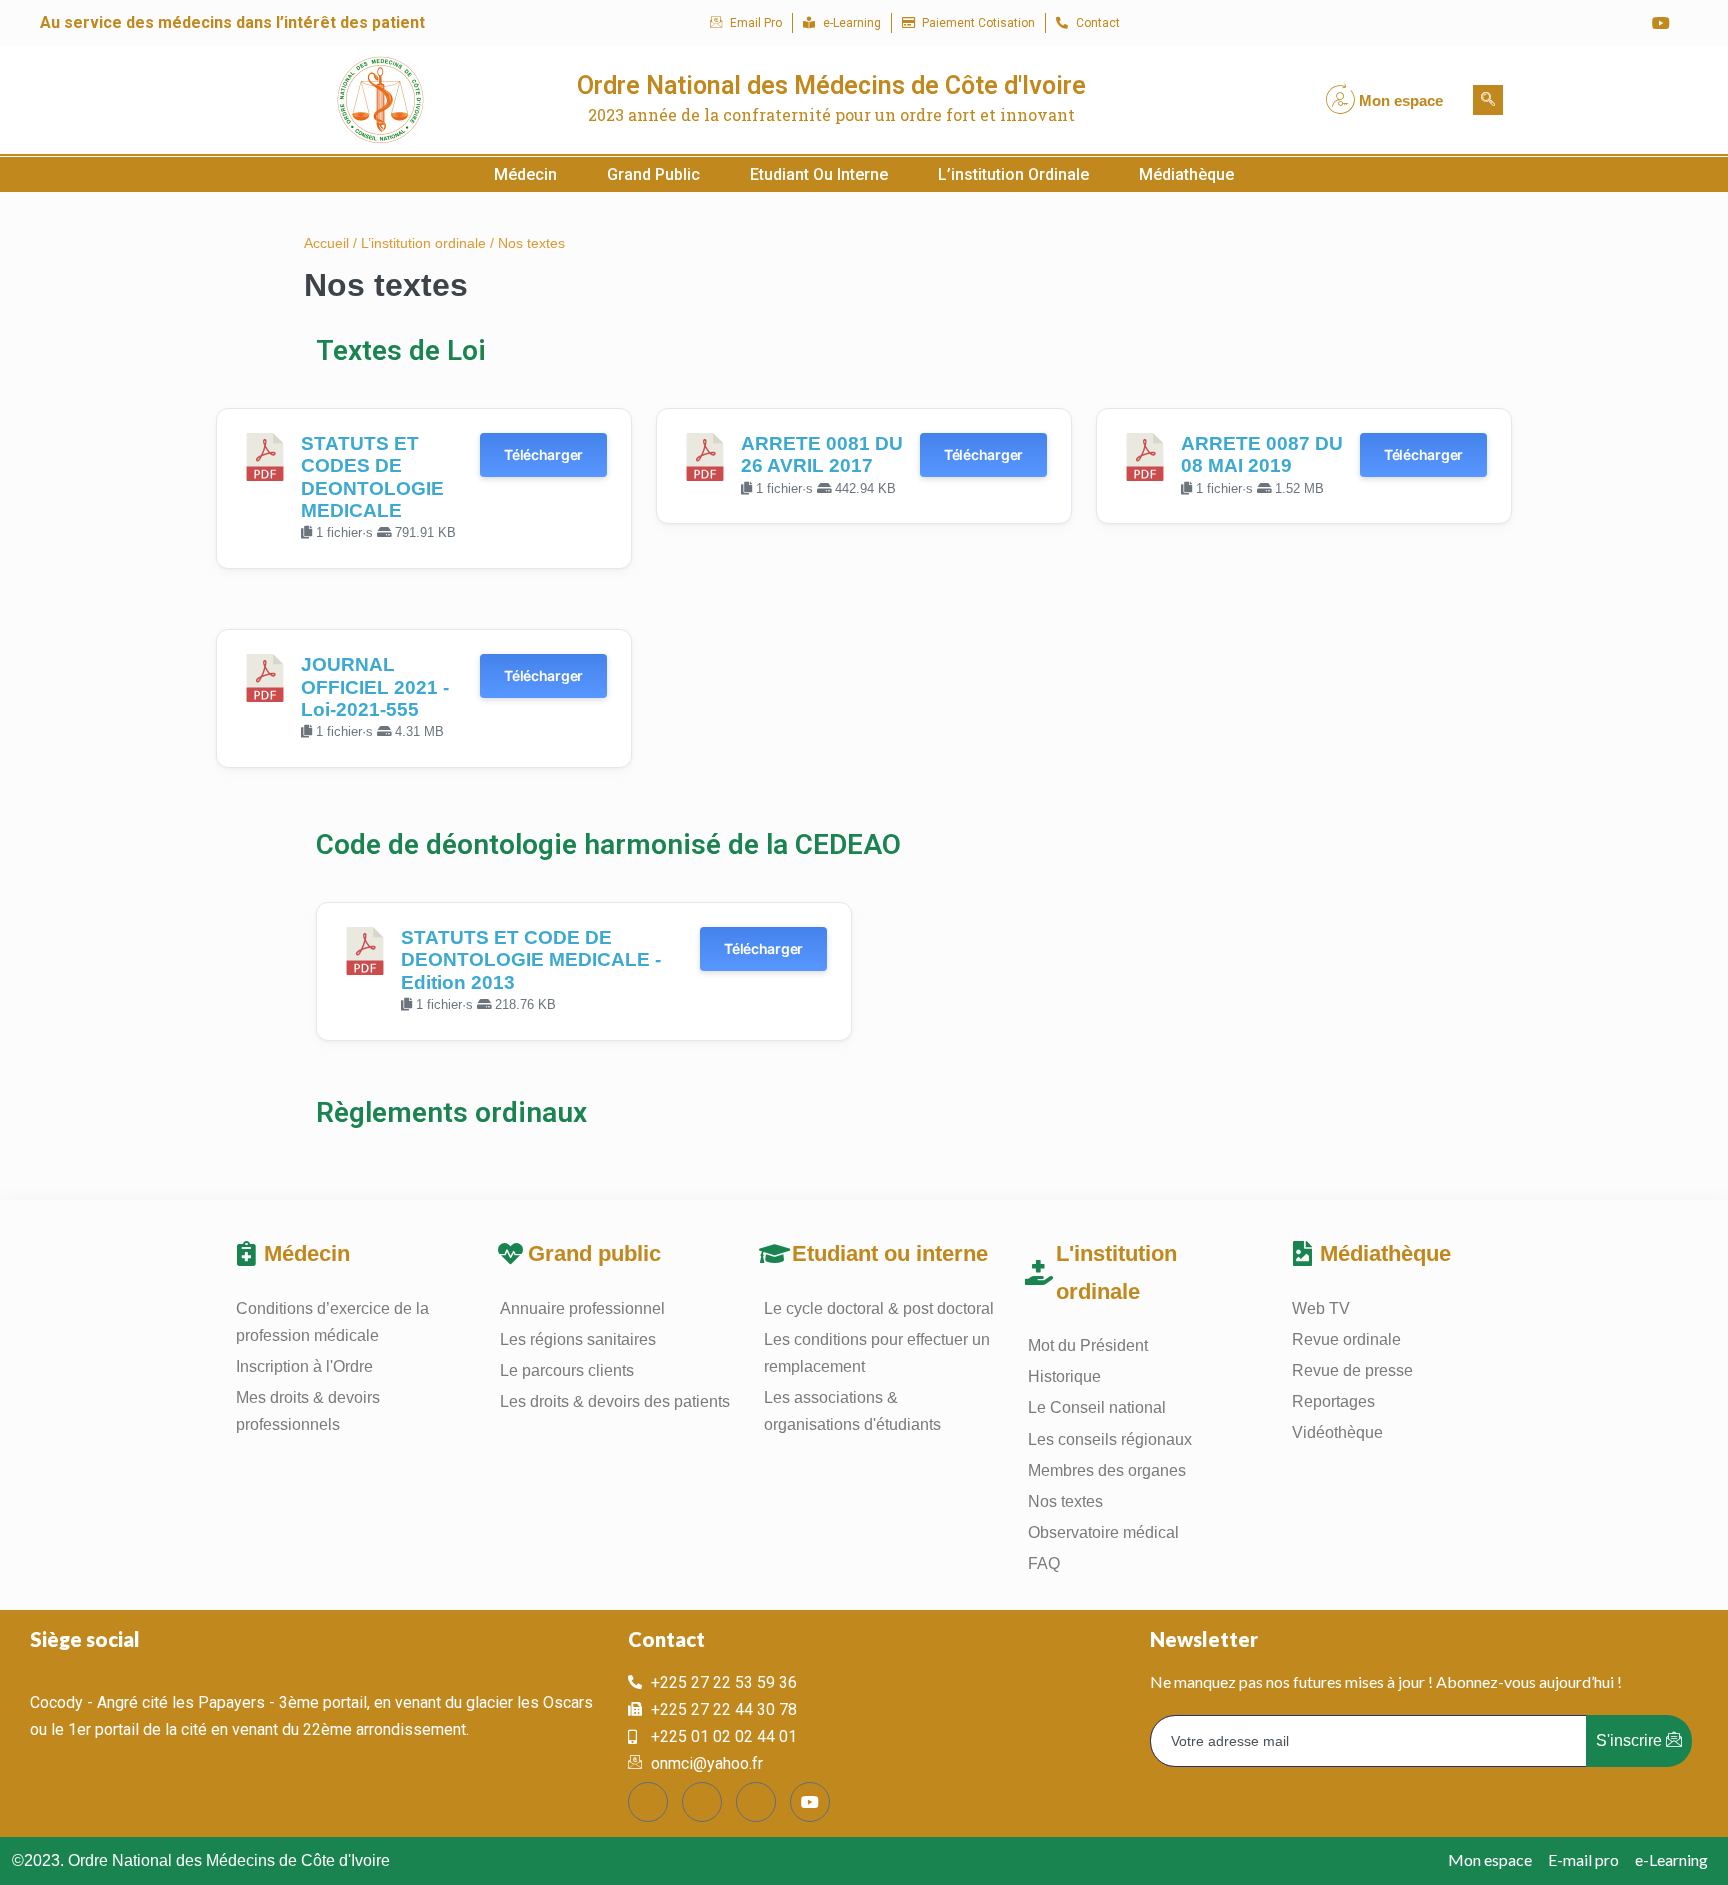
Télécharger (543, 454)
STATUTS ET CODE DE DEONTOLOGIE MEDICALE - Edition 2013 (531, 960)
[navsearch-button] (1488, 100)
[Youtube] (1661, 23)
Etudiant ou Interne (819, 174)
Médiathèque (1186, 174)
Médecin (525, 174)
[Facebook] (1541, 23)
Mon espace (1401, 100)
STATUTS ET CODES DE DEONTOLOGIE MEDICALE (372, 477)
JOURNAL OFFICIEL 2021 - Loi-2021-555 (375, 687)
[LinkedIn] (1621, 23)
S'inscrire (1631, 1740)
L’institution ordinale (1013, 174)
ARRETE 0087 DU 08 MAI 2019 (1262, 454)
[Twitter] (1581, 23)
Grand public (653, 174)
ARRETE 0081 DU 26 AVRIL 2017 (822, 454)
